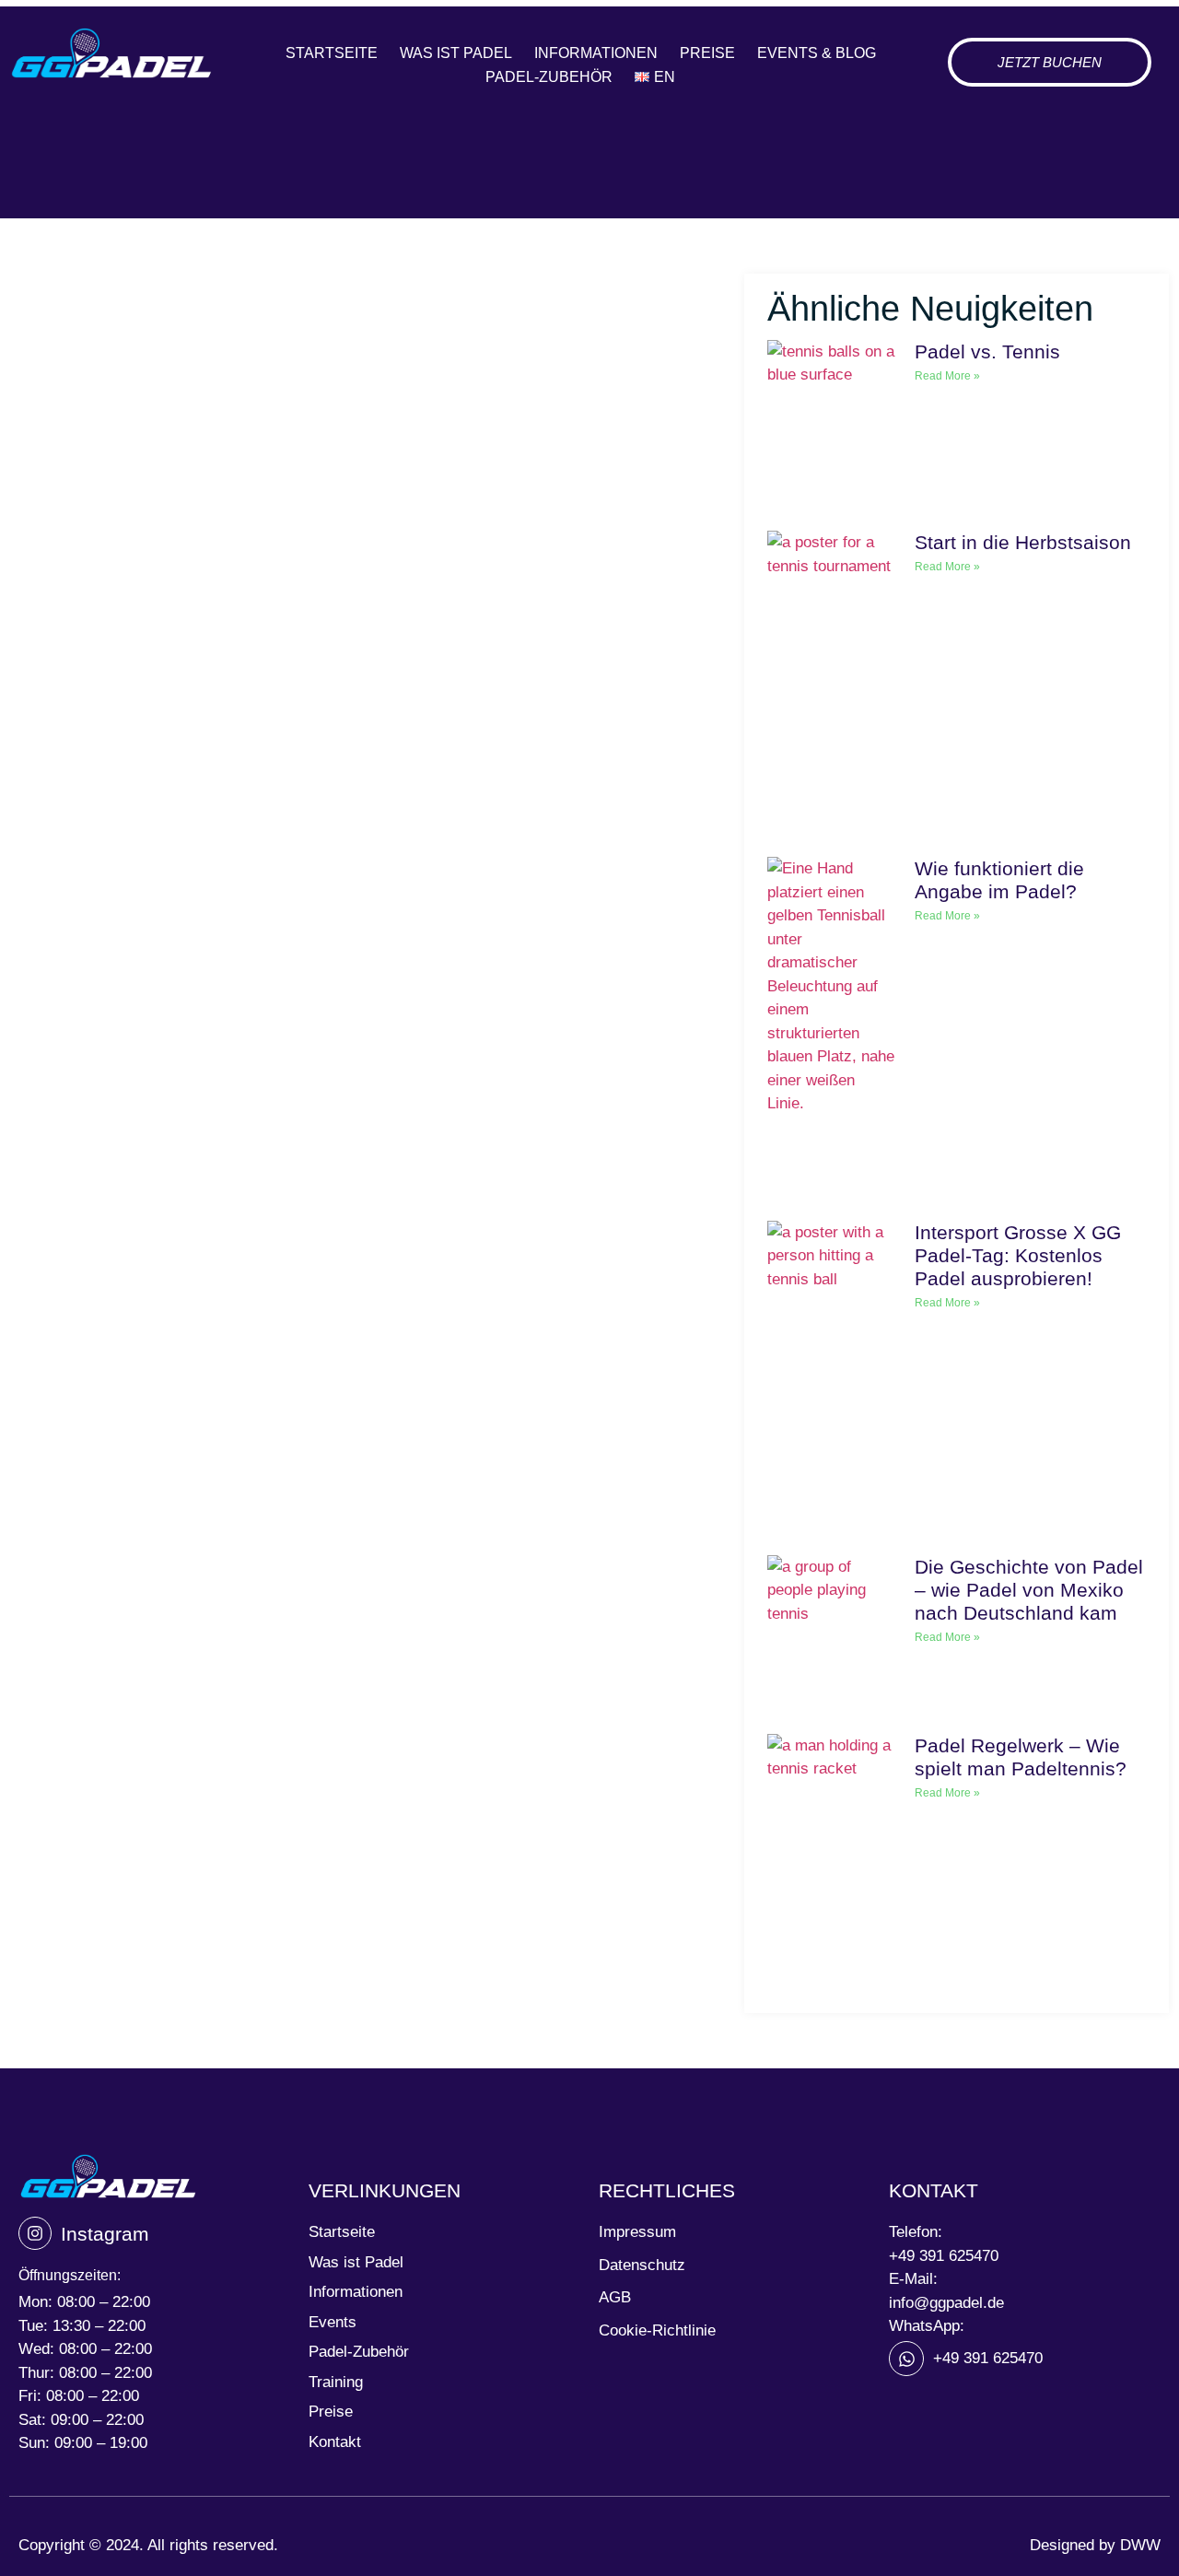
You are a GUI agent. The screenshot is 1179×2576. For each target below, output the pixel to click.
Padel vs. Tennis (987, 351)
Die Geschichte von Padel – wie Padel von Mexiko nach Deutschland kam (1029, 1590)
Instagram (105, 2234)
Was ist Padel (456, 53)
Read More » (947, 376)
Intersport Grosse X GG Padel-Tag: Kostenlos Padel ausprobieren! (1018, 1255)
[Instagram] (35, 2233)
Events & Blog (817, 53)
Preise (707, 53)
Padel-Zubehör (549, 77)
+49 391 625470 (944, 2256)
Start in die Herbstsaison (1023, 542)
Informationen (596, 53)
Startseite (332, 53)
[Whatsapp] (906, 2359)
